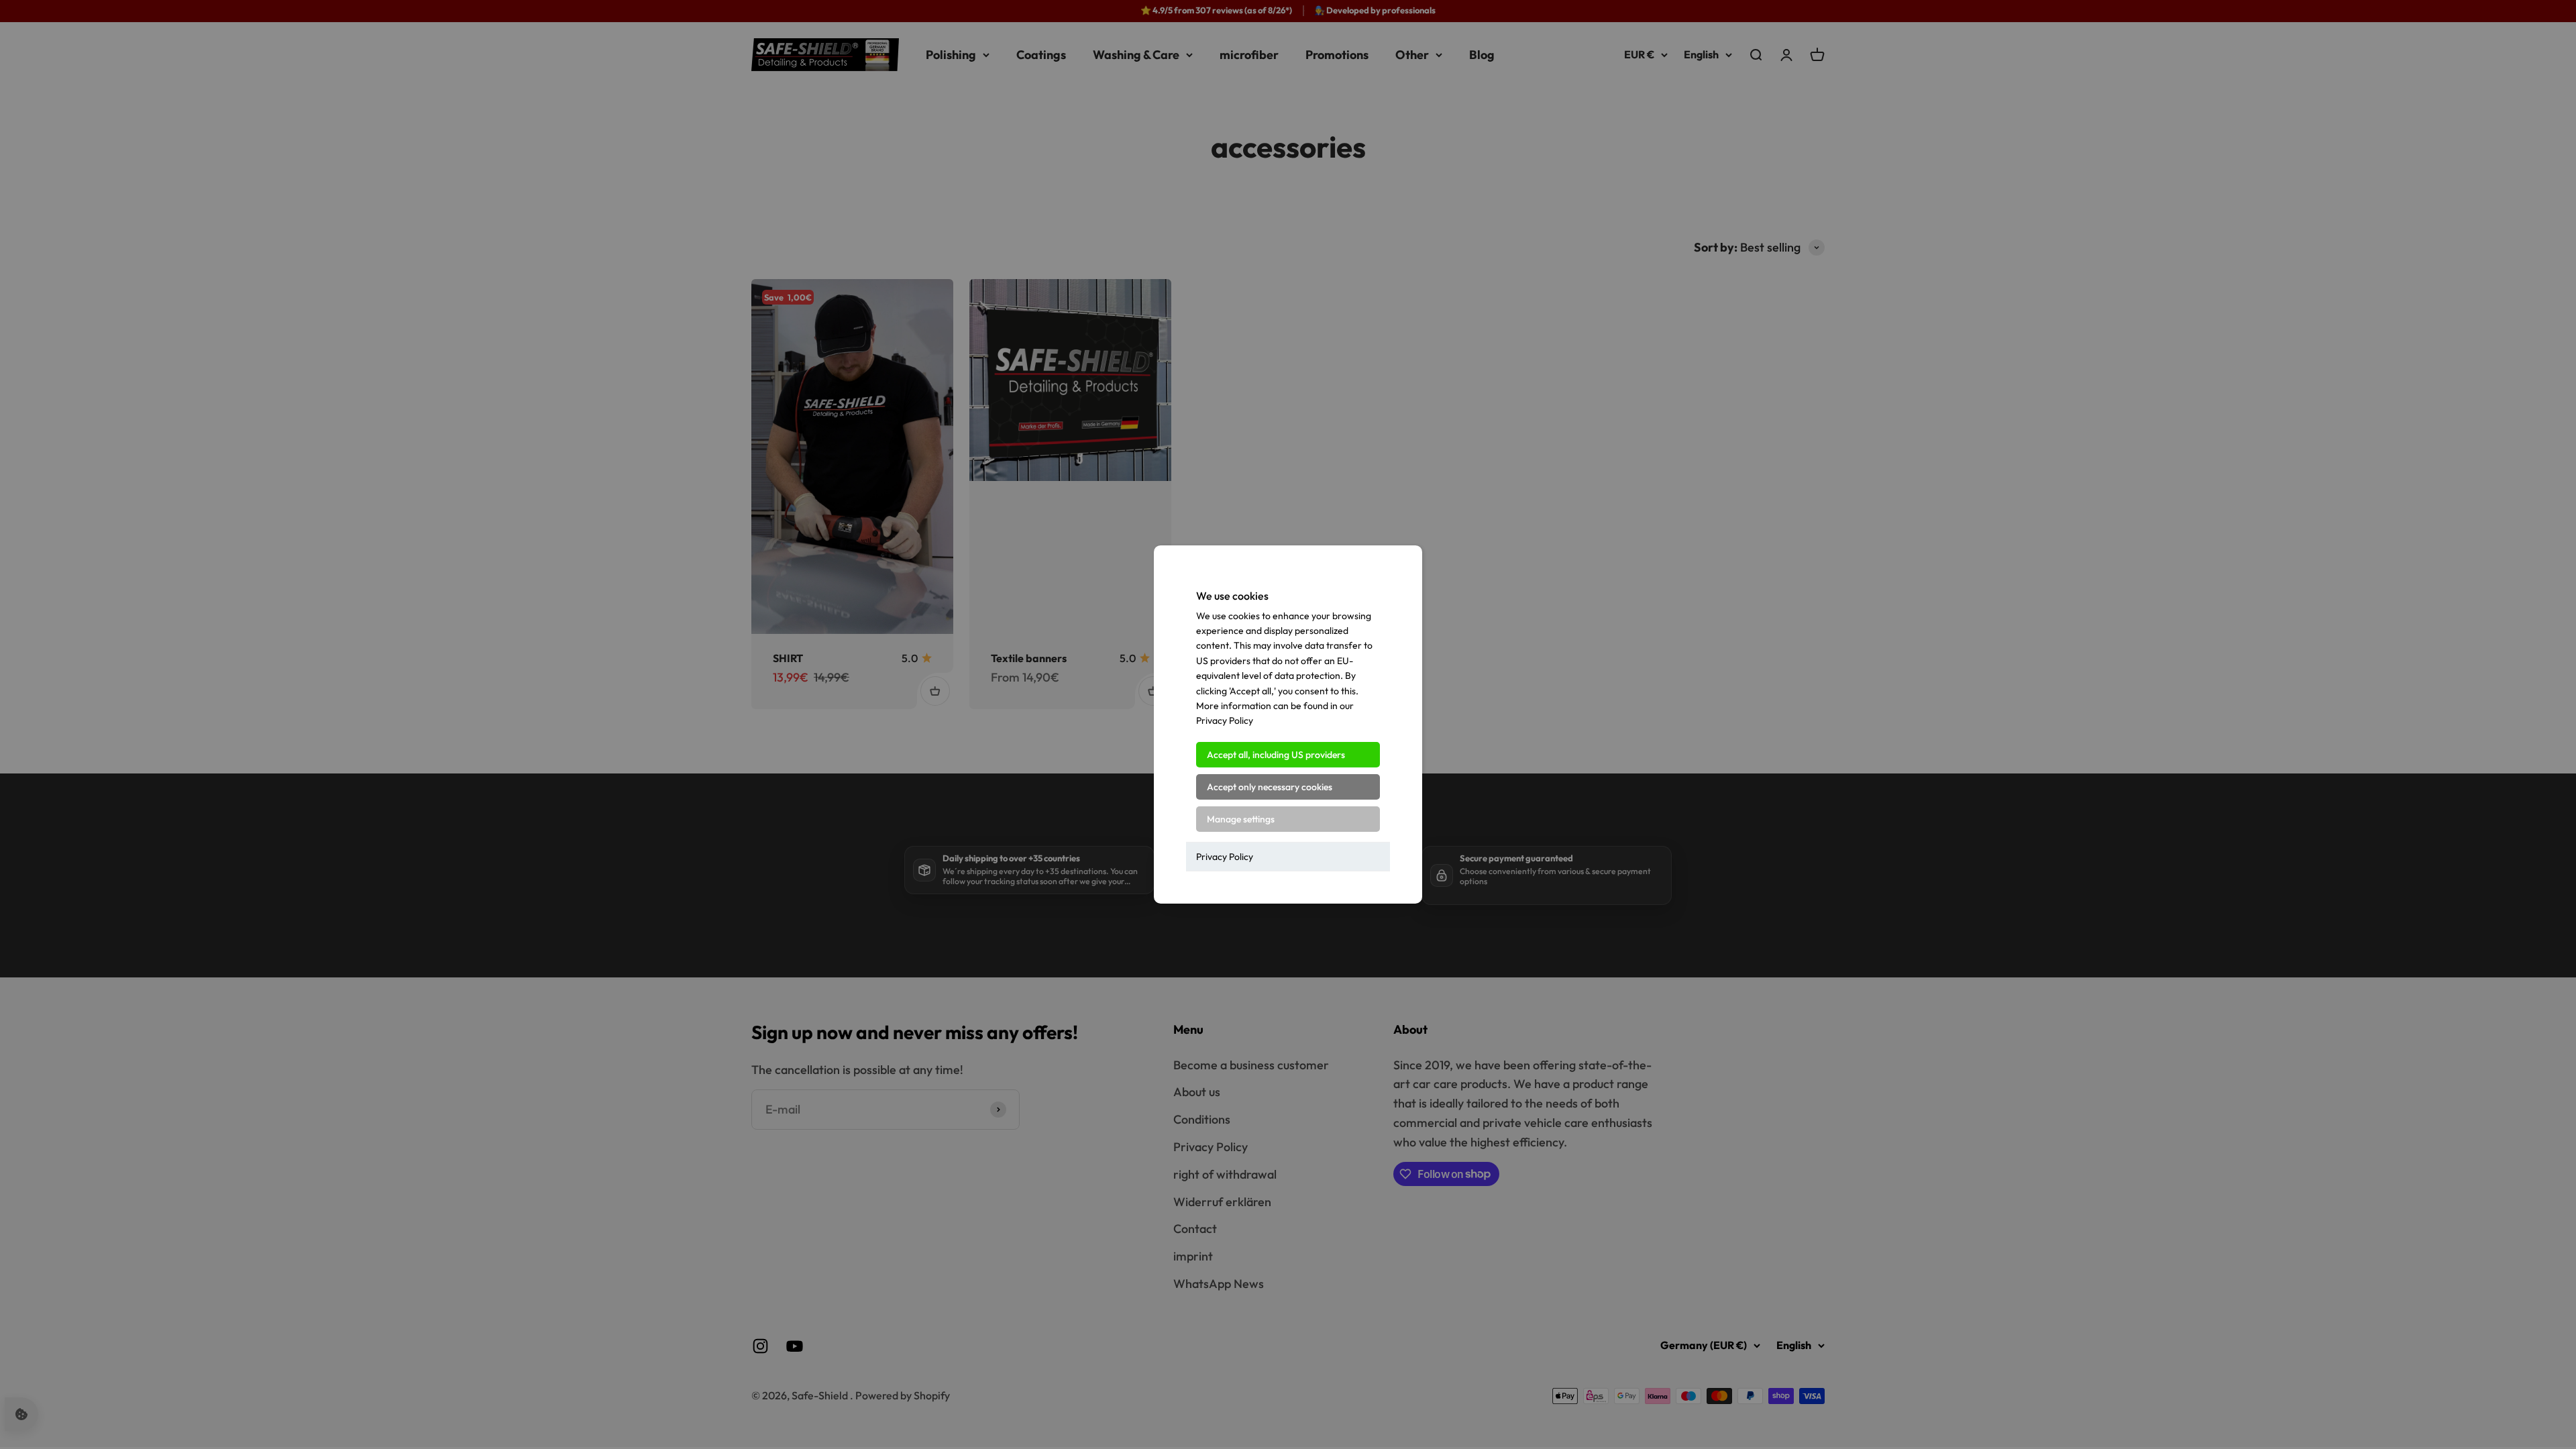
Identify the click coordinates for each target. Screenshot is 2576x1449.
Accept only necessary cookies (1270, 787)
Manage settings (1241, 819)
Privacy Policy (1225, 857)
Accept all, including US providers (1276, 755)
